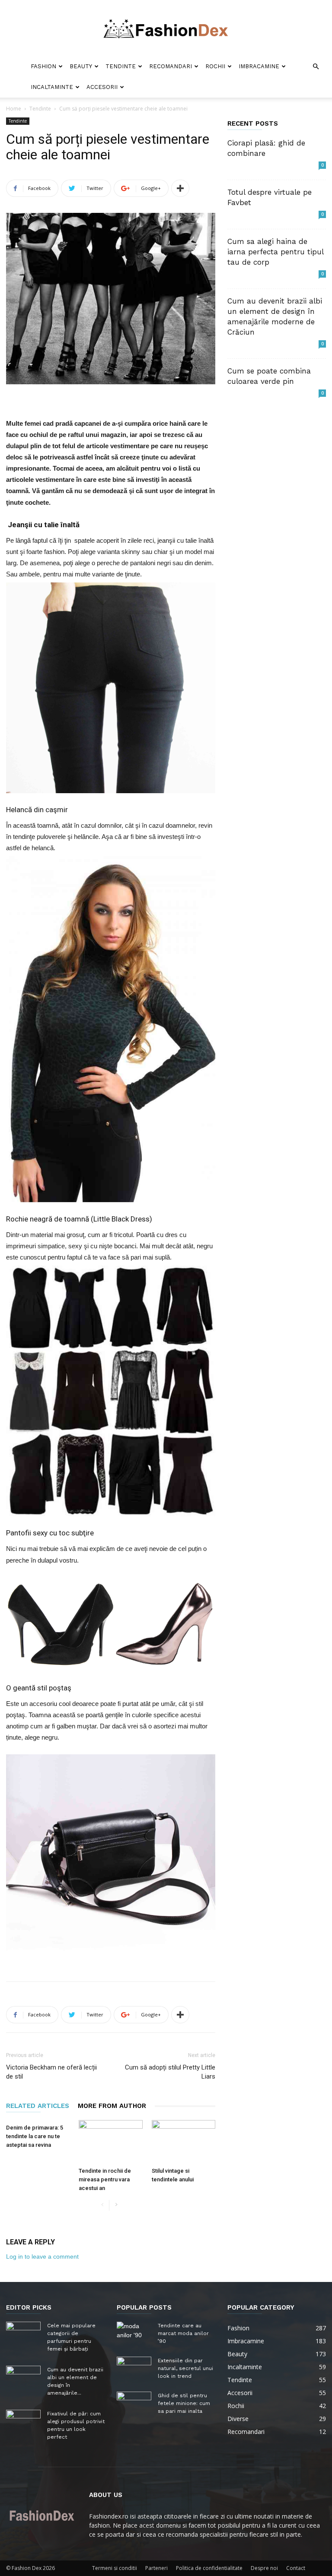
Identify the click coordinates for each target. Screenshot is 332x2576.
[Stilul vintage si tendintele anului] (184, 2142)
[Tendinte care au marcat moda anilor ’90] (134, 2334)
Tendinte (121, 66)
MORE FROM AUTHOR (112, 2106)
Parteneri (156, 2568)
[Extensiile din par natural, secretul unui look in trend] (134, 2369)
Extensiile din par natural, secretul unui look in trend (185, 2368)
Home (14, 109)
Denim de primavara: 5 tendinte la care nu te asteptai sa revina (35, 2136)
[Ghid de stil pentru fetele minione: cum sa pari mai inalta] (134, 2404)
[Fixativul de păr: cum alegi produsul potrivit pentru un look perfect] (23, 2422)
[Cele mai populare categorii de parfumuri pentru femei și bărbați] (23, 2334)
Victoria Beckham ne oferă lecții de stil (51, 2072)
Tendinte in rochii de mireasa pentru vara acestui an (105, 2179)
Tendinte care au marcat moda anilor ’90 (183, 2333)
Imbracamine (259, 66)
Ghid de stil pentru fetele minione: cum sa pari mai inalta (184, 2403)
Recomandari (171, 66)
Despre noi (264, 2568)
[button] (316, 67)
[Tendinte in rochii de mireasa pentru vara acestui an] (110, 2142)
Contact (296, 2568)
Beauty (81, 66)
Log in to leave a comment (42, 2256)
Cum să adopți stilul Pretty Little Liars (170, 2072)
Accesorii (102, 87)
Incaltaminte (52, 87)
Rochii (215, 66)
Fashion (43, 66)
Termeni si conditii (115, 2568)
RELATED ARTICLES (38, 2106)
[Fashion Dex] (166, 28)
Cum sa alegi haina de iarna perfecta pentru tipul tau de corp (275, 252)
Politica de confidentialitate (209, 2568)
